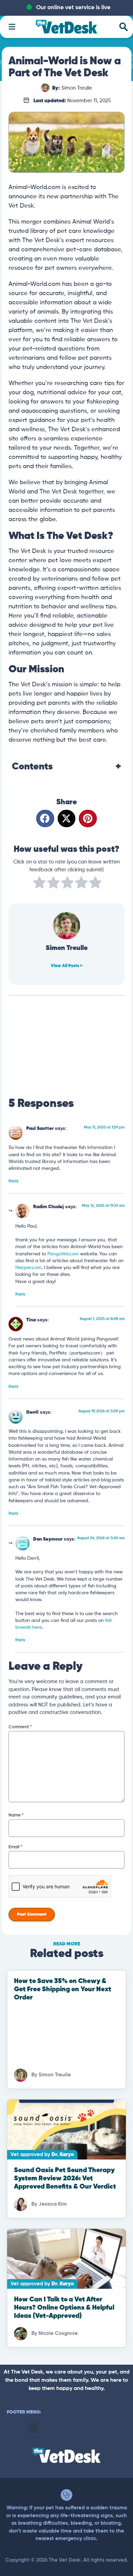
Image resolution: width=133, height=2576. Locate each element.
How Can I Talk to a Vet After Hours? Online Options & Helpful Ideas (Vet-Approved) (64, 2308)
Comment (20, 1727)
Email (15, 1847)
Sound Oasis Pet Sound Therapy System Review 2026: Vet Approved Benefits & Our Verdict (65, 2178)
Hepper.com (28, 1268)
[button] (45, 818)
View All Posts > (67, 966)
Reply (13, 1181)
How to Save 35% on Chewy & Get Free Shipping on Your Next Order (63, 1989)
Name (16, 1815)
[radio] (39, 884)
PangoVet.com (63, 1254)
